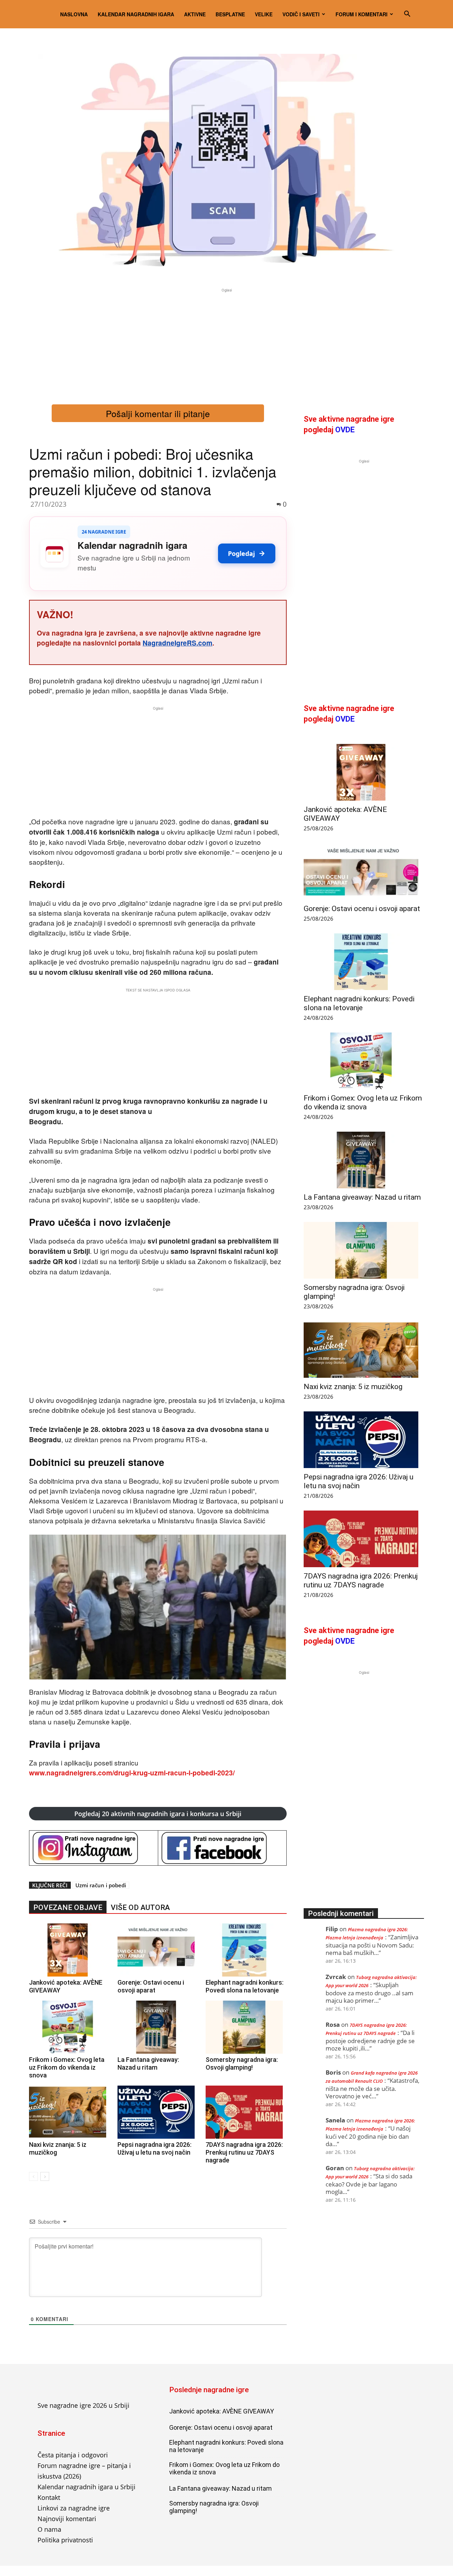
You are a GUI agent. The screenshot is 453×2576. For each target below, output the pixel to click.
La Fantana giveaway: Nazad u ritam (148, 2063)
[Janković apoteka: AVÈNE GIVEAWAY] (70, 1950)
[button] (407, 14)
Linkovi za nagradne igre (74, 2508)
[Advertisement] (226, 343)
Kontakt (49, 2497)
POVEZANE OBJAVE (68, 1907)
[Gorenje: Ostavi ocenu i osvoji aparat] (158, 1950)
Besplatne (230, 14)
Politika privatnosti (65, 2540)
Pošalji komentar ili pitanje (158, 413)
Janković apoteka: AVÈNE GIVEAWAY (222, 2411)
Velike (264, 14)
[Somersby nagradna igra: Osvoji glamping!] (246, 2027)
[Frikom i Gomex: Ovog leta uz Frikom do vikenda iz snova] (70, 2027)
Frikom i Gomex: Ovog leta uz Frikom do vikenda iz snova (67, 2067)
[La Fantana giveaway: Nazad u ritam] (158, 2027)
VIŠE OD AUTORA (140, 1907)
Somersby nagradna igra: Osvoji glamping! (242, 2063)
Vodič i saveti (301, 14)
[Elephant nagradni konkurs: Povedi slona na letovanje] (246, 1950)
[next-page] (45, 2176)
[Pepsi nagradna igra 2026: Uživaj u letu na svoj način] (158, 2112)
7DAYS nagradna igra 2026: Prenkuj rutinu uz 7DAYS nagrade (244, 2152)
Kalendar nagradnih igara (136, 14)
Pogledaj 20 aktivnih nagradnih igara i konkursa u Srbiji (158, 1814)
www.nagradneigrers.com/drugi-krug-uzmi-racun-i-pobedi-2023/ (132, 1773)
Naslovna (74, 14)
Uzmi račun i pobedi (101, 1885)
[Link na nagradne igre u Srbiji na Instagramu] (94, 1848)
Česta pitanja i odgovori (73, 2455)
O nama (49, 2529)
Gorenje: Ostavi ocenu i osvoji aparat (151, 1986)
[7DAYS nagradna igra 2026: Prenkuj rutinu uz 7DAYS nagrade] (246, 2112)
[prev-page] (33, 2176)
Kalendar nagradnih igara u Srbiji (87, 2487)
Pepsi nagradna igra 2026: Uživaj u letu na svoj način (154, 2148)
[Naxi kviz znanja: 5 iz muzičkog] (70, 2112)
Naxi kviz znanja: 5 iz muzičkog (353, 1387)
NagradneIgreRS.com (177, 643)
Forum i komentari (362, 14)
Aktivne (195, 14)
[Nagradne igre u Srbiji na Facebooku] (222, 1848)
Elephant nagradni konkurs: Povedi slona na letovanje (245, 1986)
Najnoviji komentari (67, 2519)
